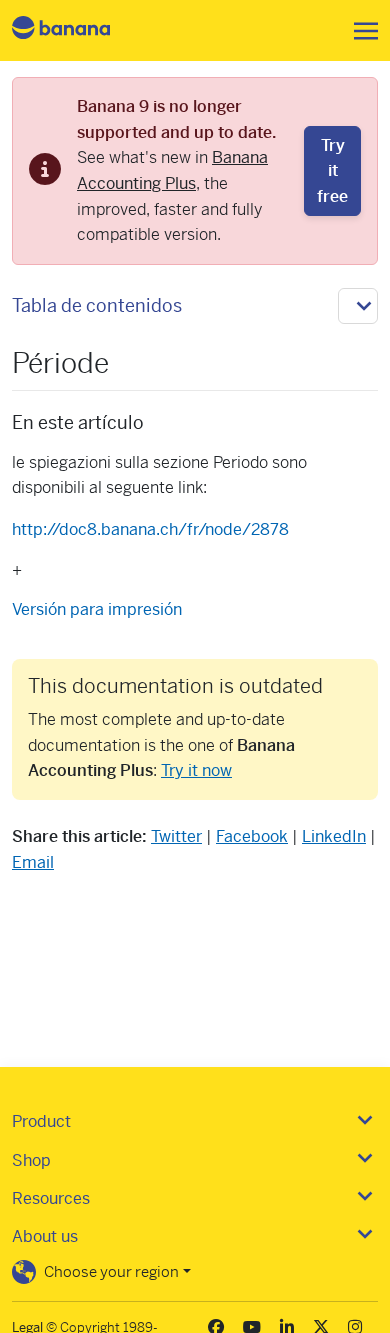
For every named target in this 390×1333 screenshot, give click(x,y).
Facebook (252, 836)
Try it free (332, 171)
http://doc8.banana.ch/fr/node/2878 (150, 529)
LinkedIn (334, 836)
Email (33, 862)
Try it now (196, 770)
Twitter (176, 836)
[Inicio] (78, 30)
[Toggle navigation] (360, 31)
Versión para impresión (97, 609)
